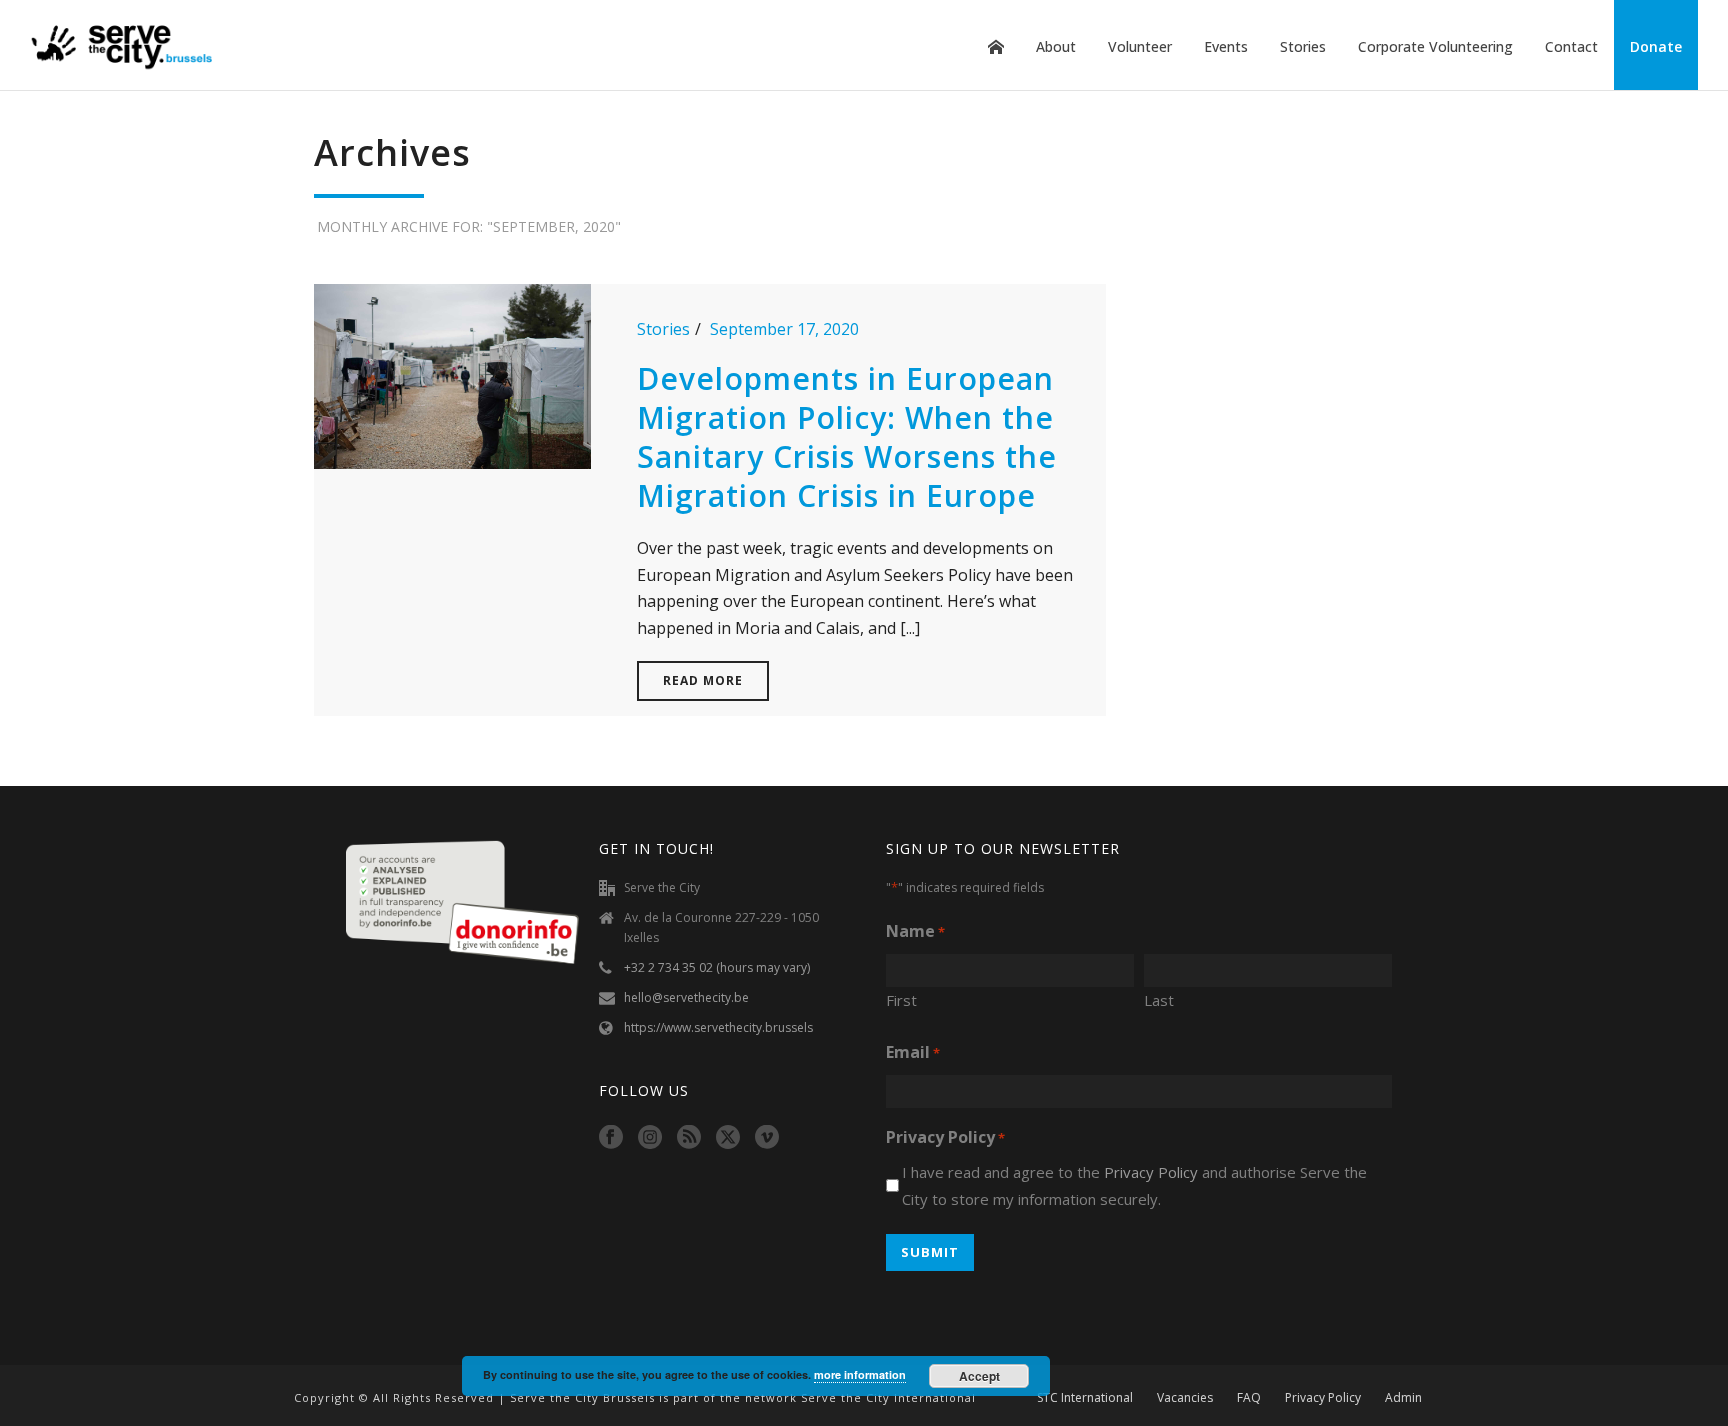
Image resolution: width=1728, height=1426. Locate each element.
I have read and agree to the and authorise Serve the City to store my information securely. (1134, 1185)
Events (1226, 46)
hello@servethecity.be (686, 997)
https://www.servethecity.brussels (718, 1027)
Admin (1403, 1398)
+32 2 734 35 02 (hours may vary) (717, 967)
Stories (1303, 46)
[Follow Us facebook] (611, 1138)
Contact (1571, 46)
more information (860, 1374)
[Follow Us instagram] (650, 1138)
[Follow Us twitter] (728, 1138)
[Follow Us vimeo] (767, 1138)
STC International (1085, 1398)
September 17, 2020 (784, 329)
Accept (979, 1376)
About (1056, 46)
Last (1159, 1000)
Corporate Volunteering (1435, 46)
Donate (1656, 46)
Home (996, 47)
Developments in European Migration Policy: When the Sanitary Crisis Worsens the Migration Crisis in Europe (847, 437)
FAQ (1249, 1398)
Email (913, 1052)
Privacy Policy (1151, 1172)
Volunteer (1140, 46)
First (901, 1000)
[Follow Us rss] (689, 1138)
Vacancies (1185, 1398)
